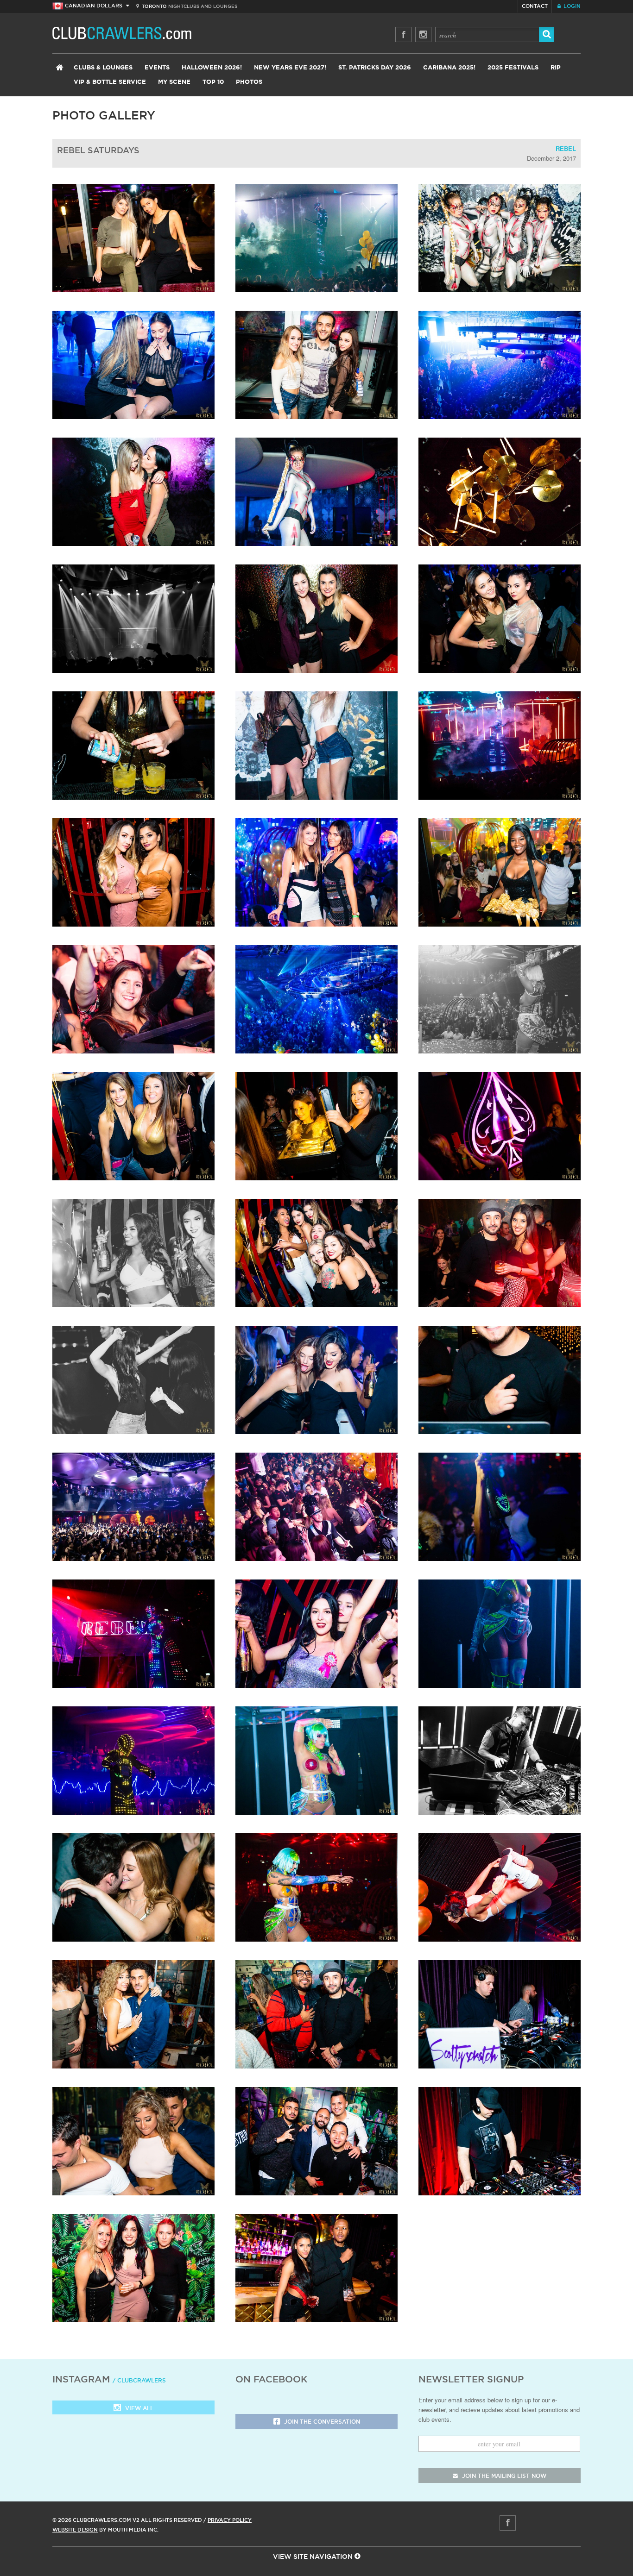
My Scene (174, 82)
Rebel (566, 148)
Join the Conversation (321, 2422)
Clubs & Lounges (103, 68)
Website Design (75, 2530)
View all (138, 2408)
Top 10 (213, 82)
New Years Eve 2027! (290, 68)
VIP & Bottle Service (110, 82)
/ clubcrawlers (139, 2380)
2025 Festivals (513, 68)
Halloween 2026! (212, 68)
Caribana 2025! (449, 68)
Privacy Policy (230, 2520)
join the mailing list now (503, 2476)
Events (157, 68)
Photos (249, 82)
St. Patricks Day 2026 (375, 68)
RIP (556, 68)
